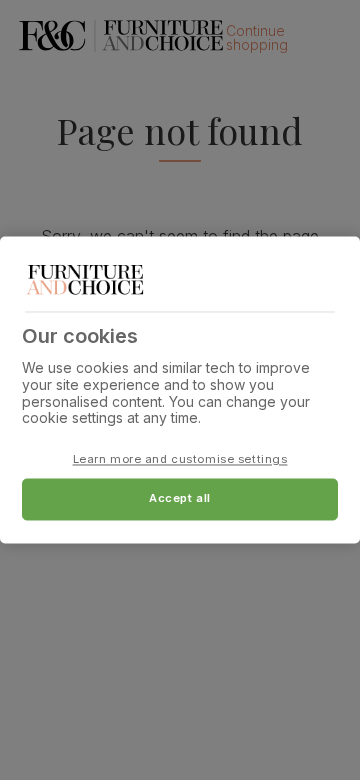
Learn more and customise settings (180, 460)
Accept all (180, 499)
